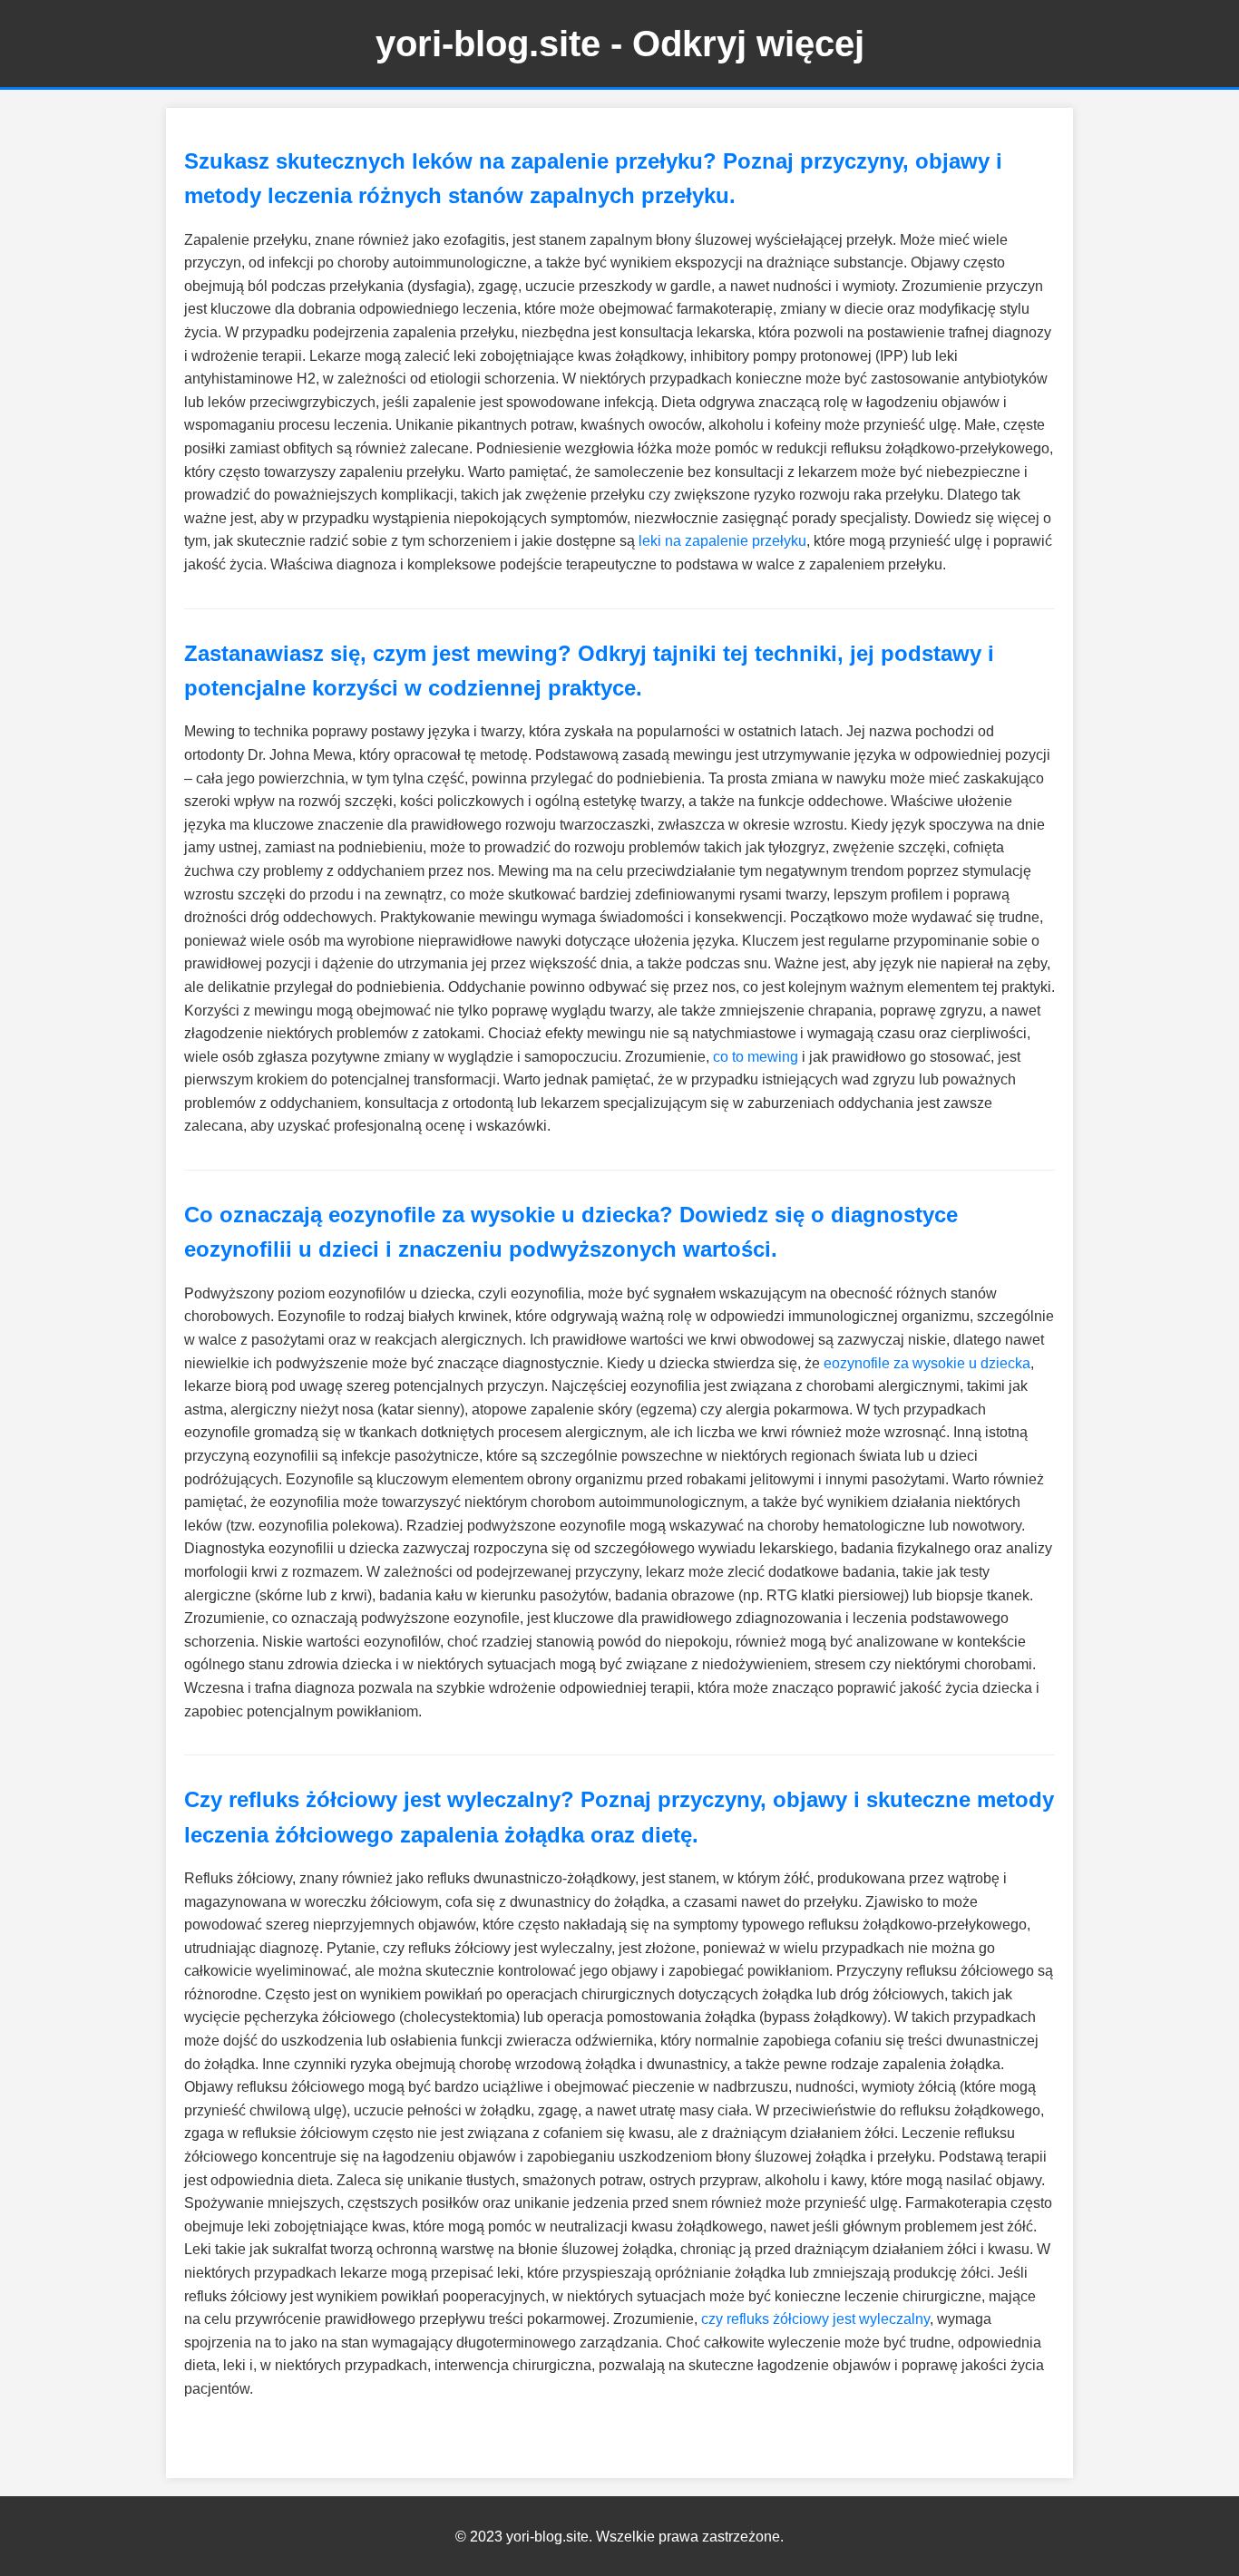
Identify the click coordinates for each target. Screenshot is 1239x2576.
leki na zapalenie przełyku (722, 541)
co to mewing (756, 1057)
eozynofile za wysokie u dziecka (927, 1363)
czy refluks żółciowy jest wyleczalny (815, 2319)
